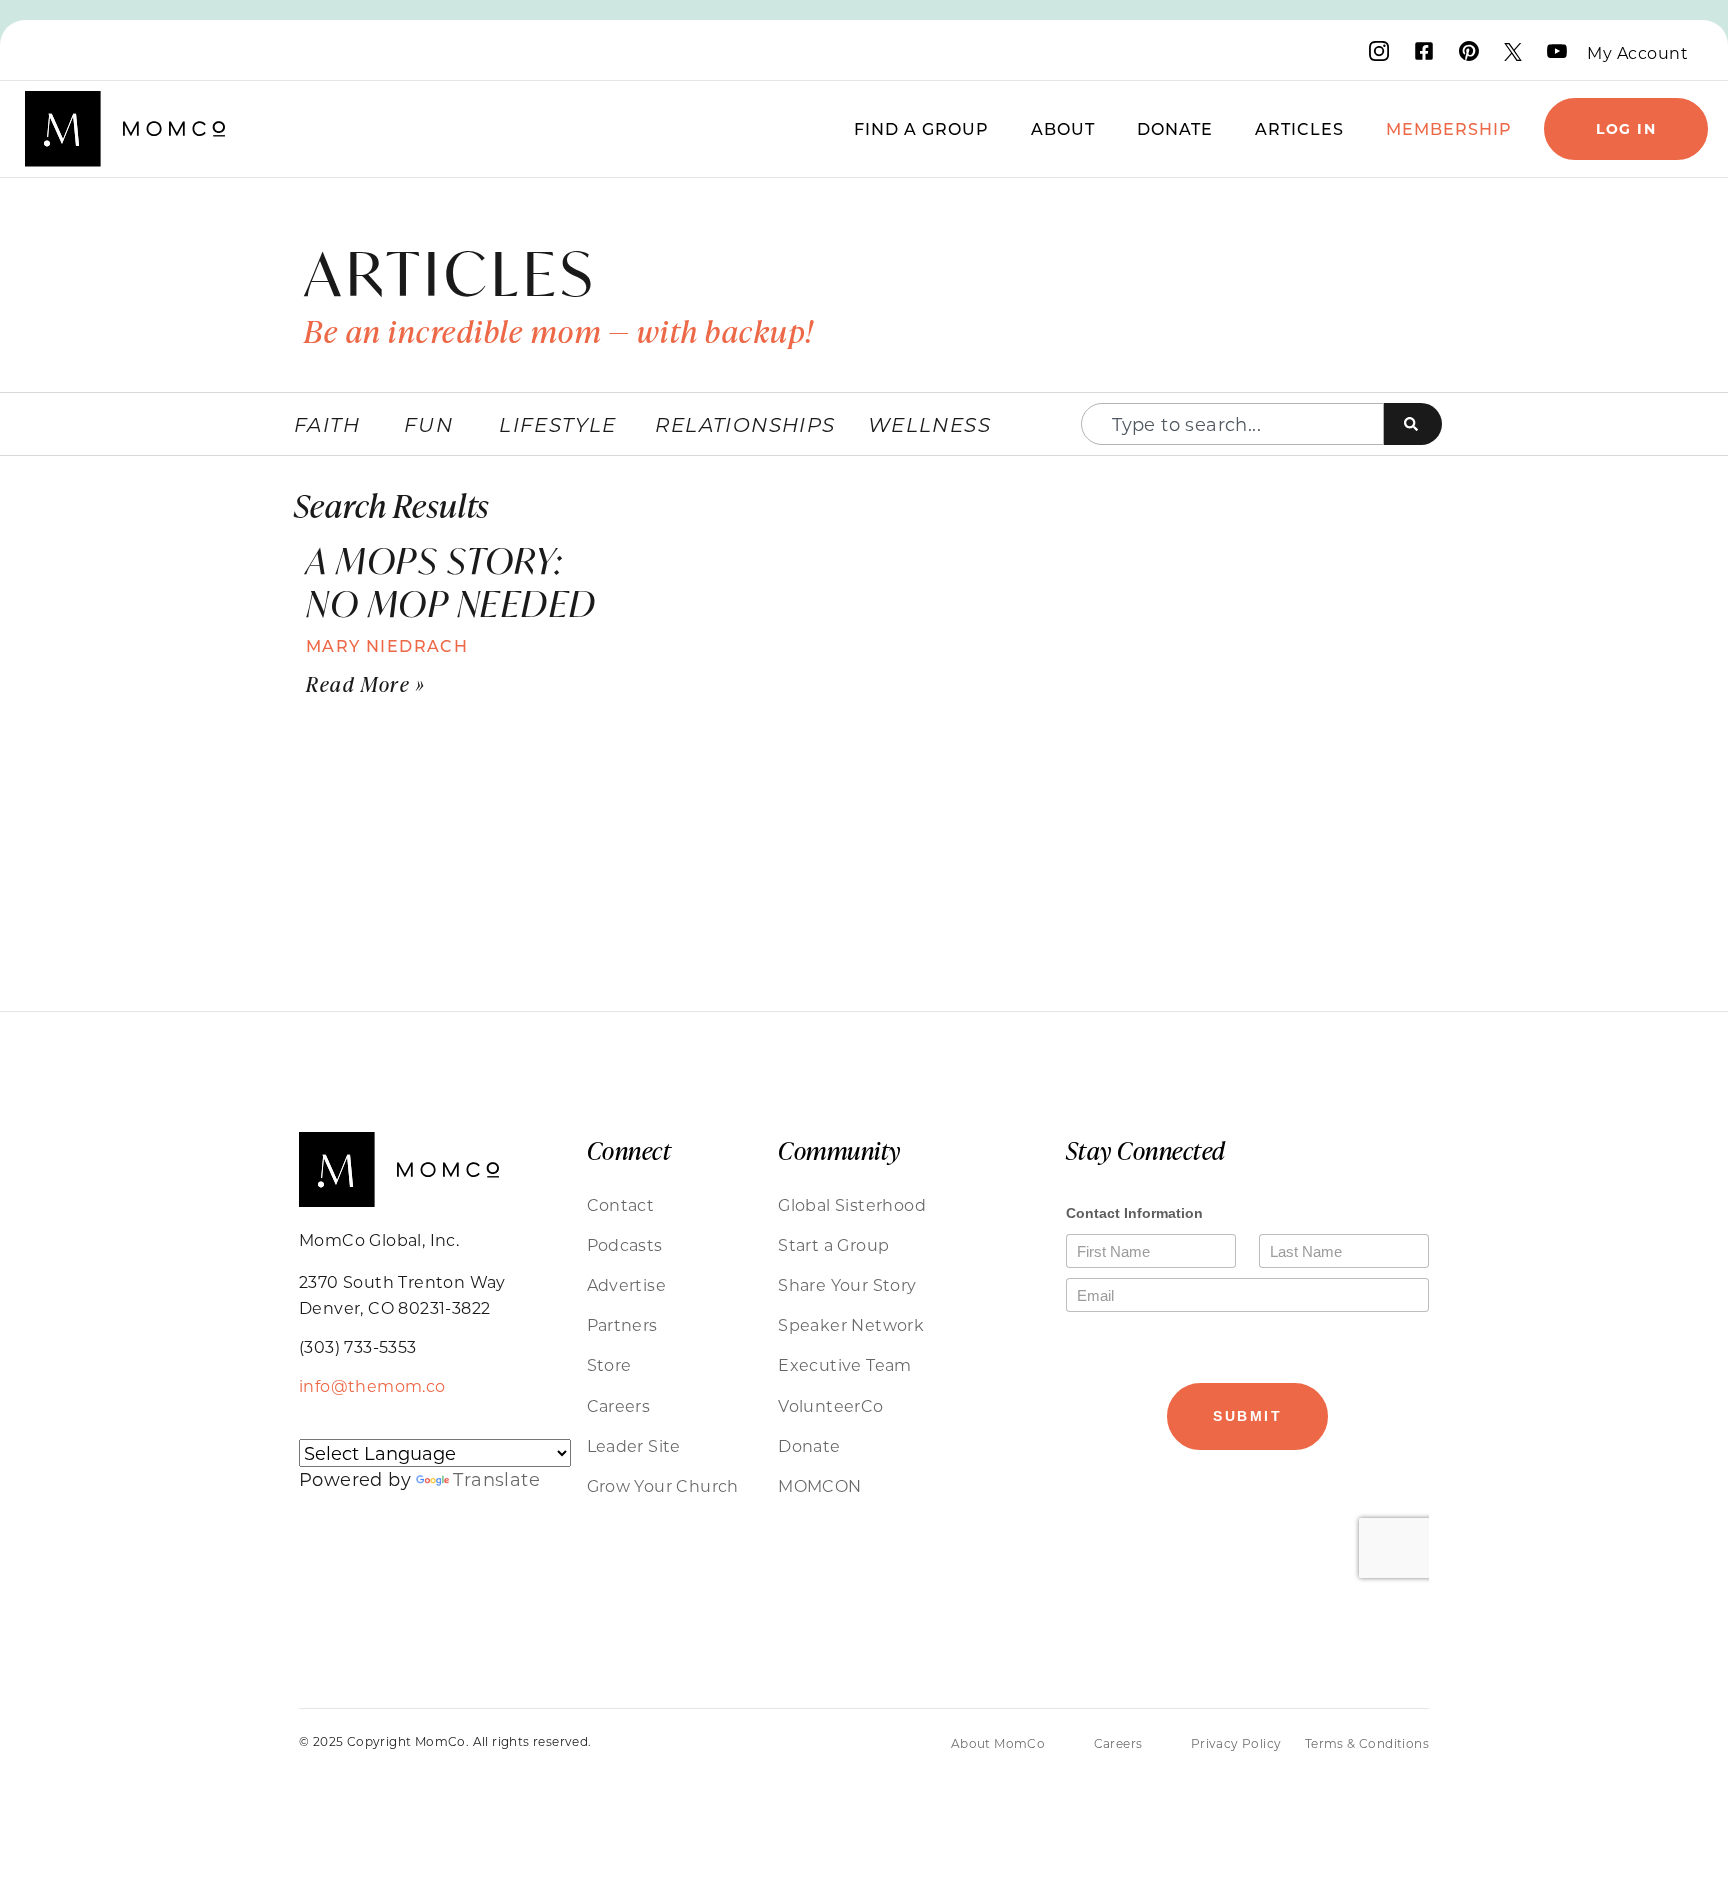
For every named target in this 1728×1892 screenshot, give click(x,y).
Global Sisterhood (852, 1204)
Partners (622, 1324)
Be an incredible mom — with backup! (559, 331)
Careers (619, 1405)
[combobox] (1232, 424)
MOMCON (819, 1485)
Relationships (745, 424)
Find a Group (921, 128)
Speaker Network (851, 1324)
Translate (496, 1479)
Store (609, 1364)
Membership (1449, 128)
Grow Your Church (663, 1485)
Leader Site (634, 1445)
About (1063, 128)
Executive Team (845, 1364)
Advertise (627, 1284)
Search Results (391, 504)
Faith (327, 424)
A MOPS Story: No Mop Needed (451, 582)
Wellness (929, 424)
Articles (1299, 128)
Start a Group (833, 1244)
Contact (621, 1204)
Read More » (366, 683)
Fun (428, 424)
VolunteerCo (830, 1405)
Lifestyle (558, 424)
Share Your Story (847, 1284)
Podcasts (625, 1244)
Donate (1175, 128)
